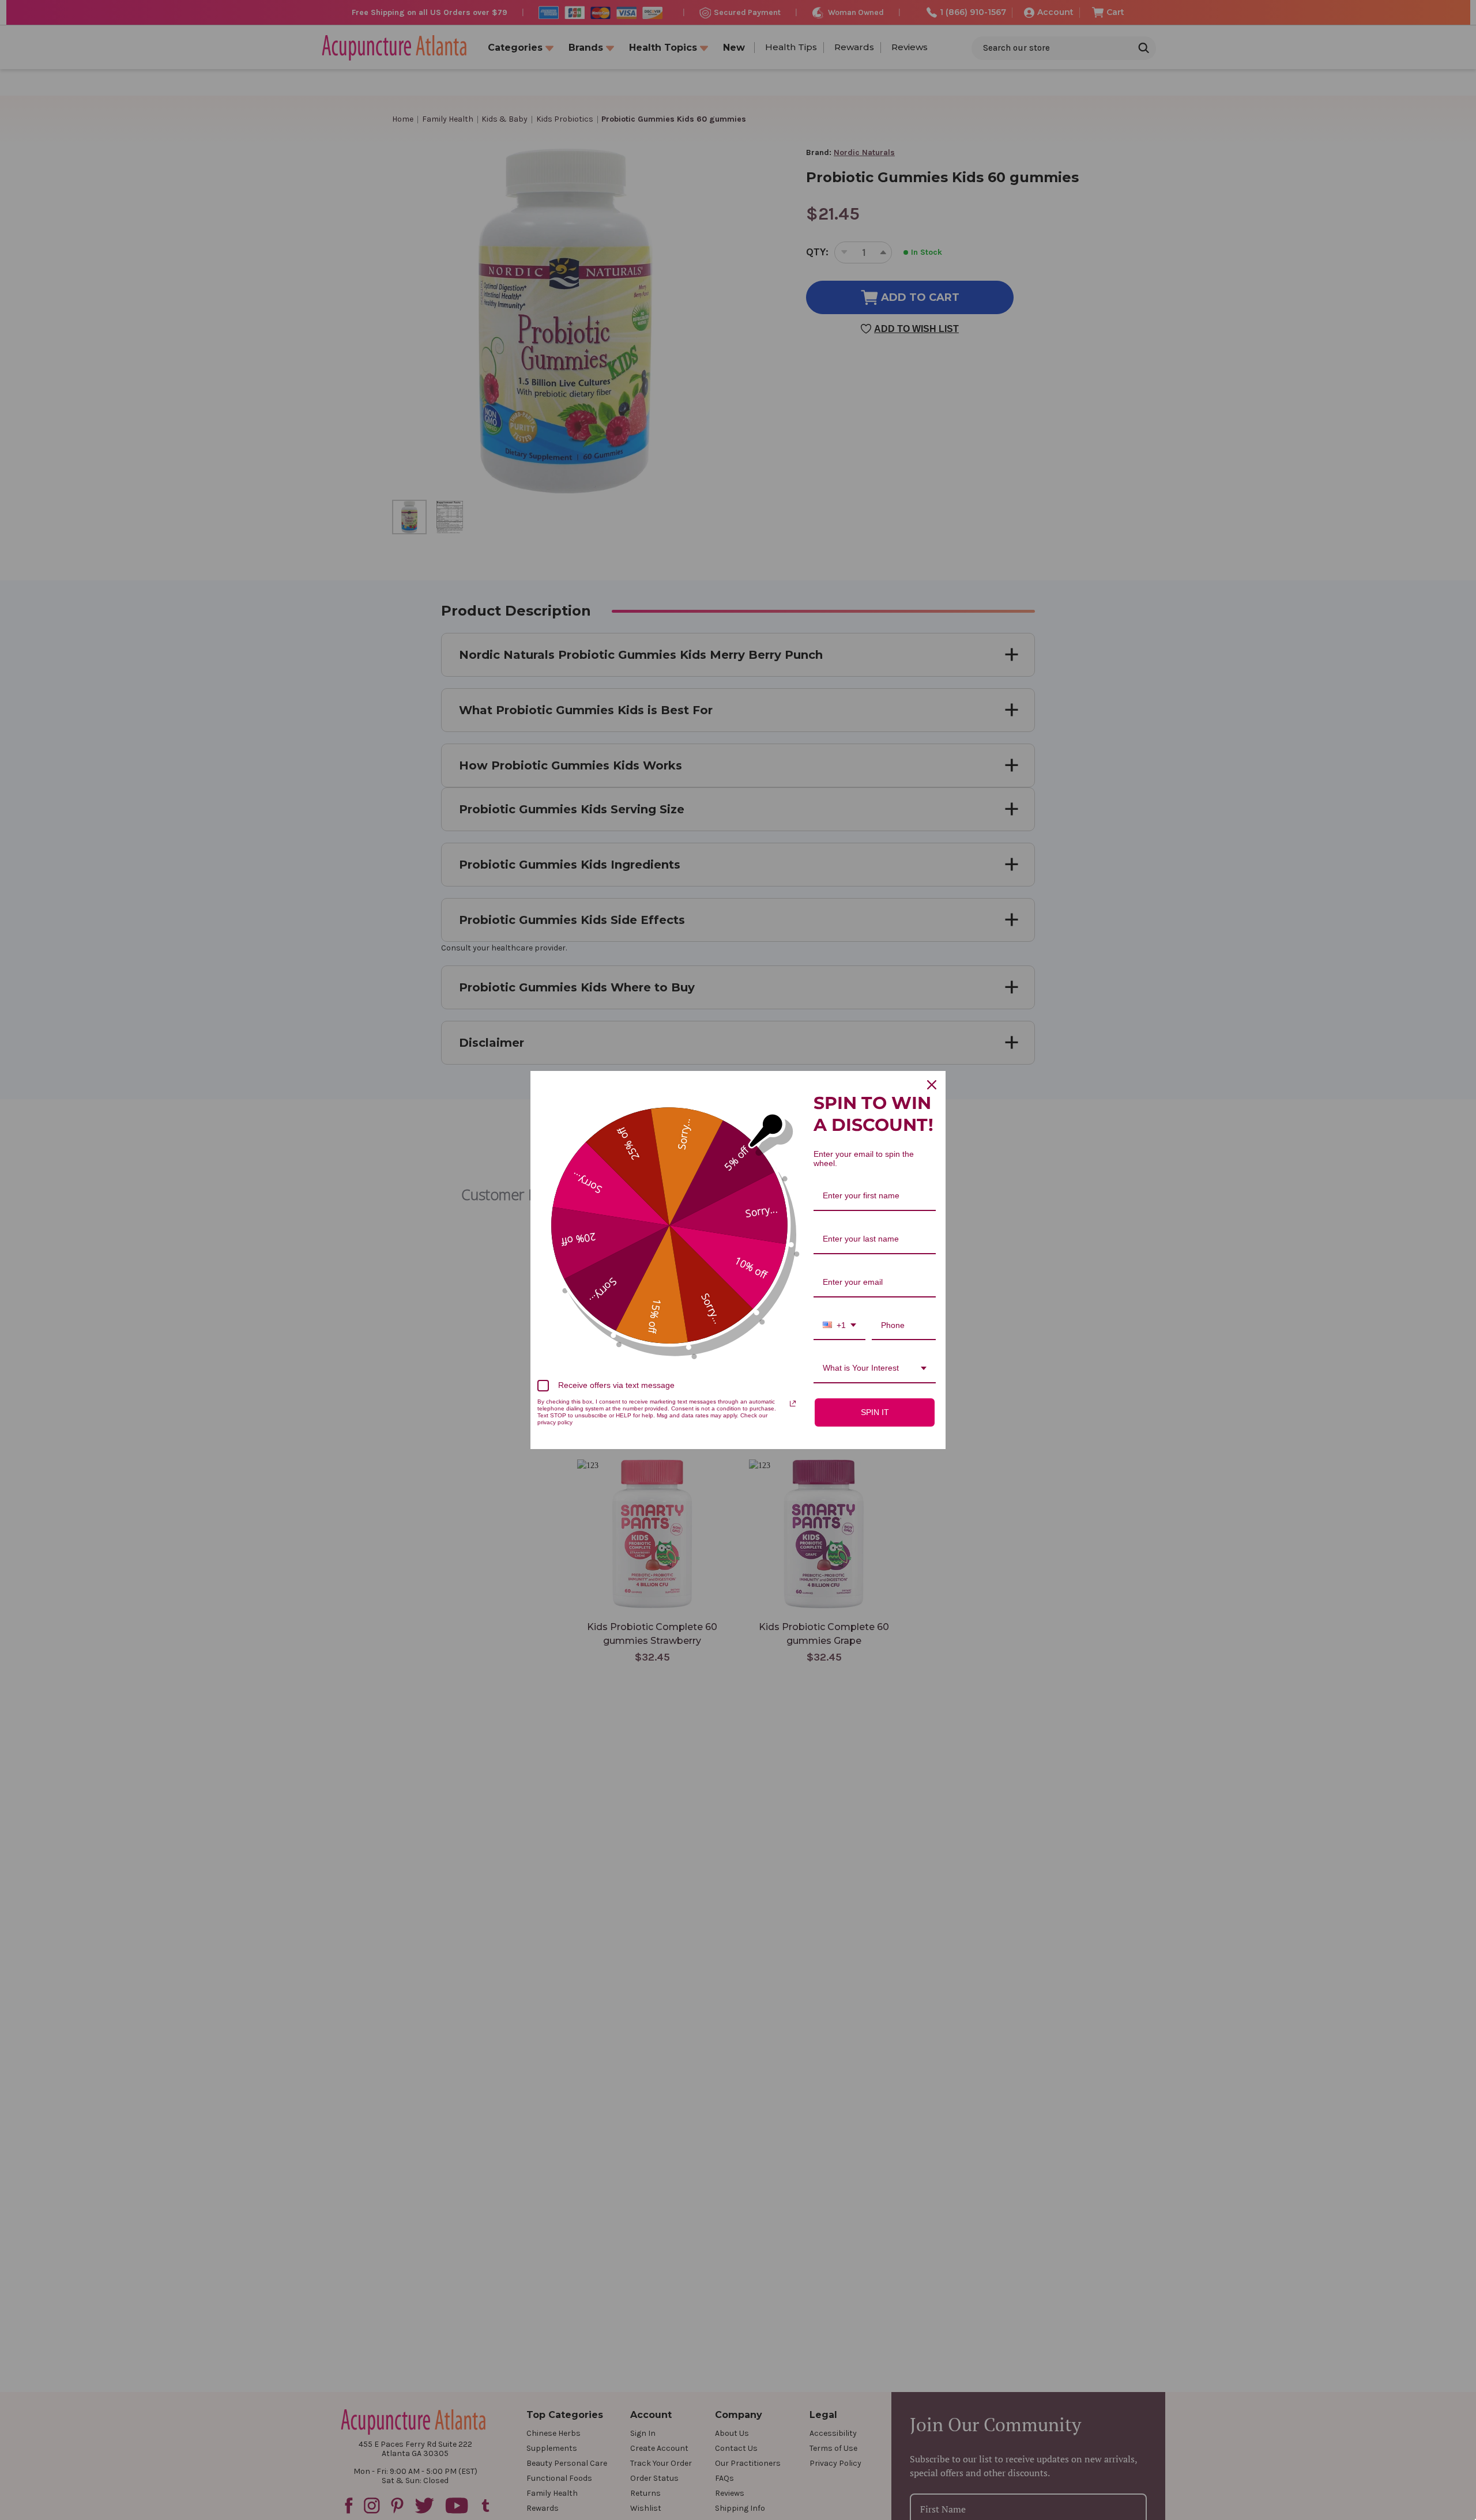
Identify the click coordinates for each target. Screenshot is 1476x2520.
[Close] (932, 1085)
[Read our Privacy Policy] (793, 1404)
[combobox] (839, 1326)
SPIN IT (875, 1412)
